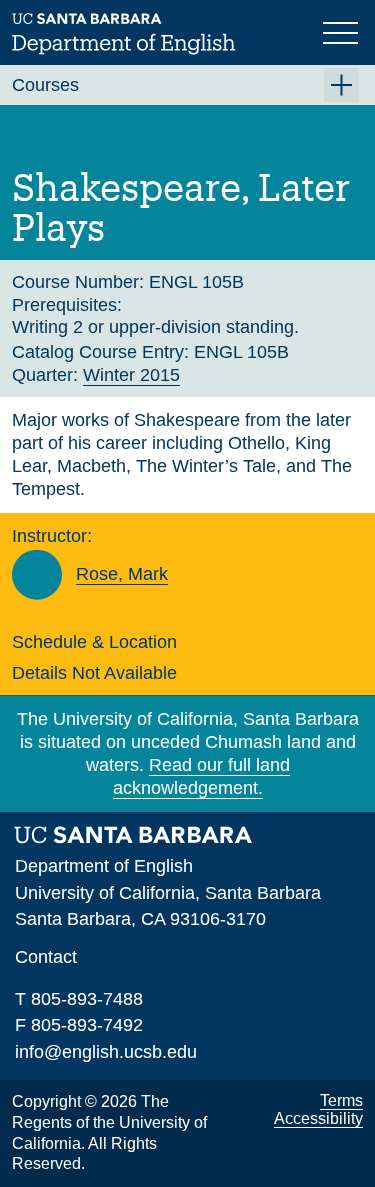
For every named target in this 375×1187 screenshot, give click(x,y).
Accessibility (318, 1118)
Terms (341, 1100)
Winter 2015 (131, 375)
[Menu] (343, 31)
